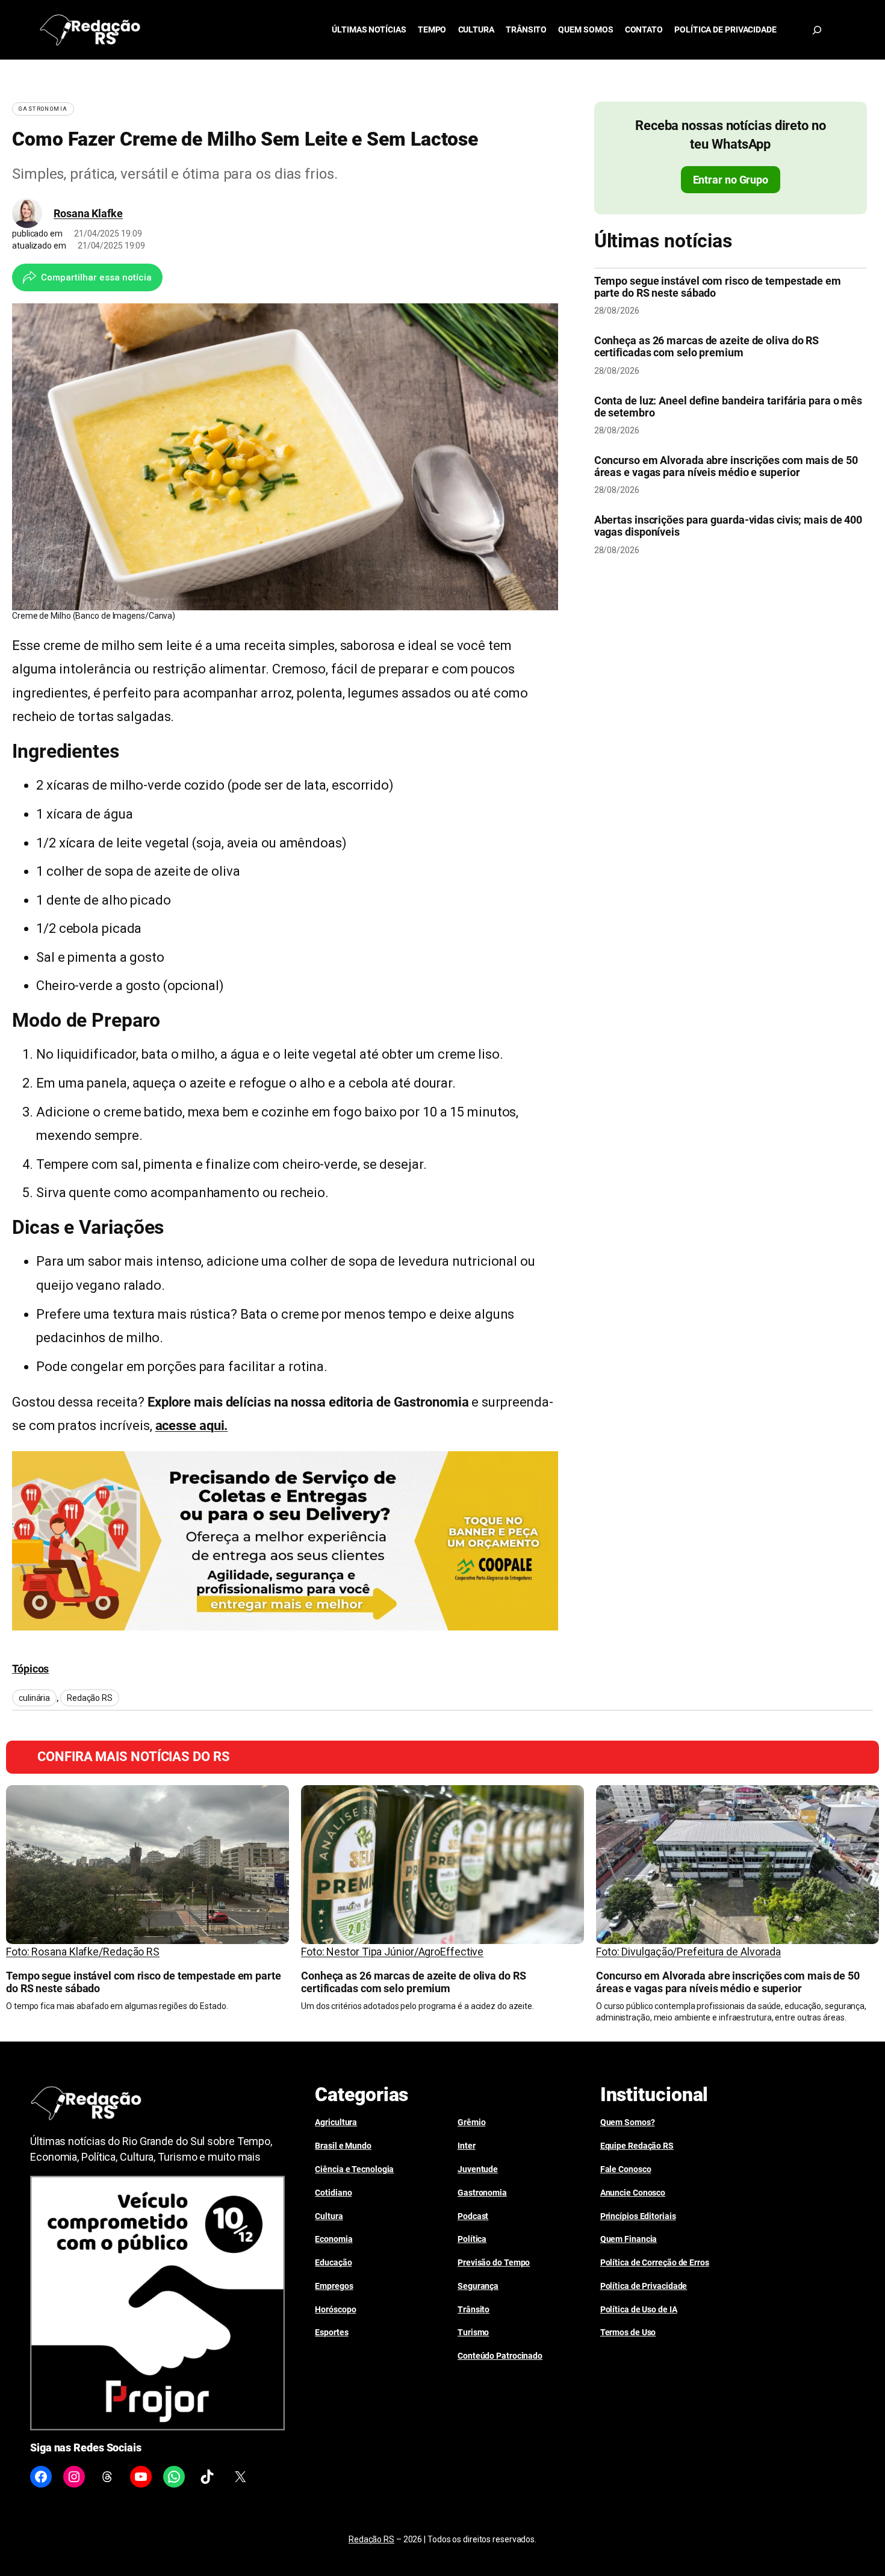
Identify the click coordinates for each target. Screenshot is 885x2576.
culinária (34, 1698)
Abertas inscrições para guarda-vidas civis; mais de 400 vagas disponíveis (728, 526)
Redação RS (90, 1698)
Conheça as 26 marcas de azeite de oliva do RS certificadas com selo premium (707, 347)
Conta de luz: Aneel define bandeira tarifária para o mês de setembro (728, 407)
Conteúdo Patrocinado (500, 2356)
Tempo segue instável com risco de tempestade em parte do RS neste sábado (718, 287)
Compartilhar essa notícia (96, 277)
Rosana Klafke (88, 213)
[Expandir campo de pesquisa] (817, 30)
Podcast (473, 2216)
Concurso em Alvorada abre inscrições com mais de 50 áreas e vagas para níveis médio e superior (726, 466)
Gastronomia (43, 109)
